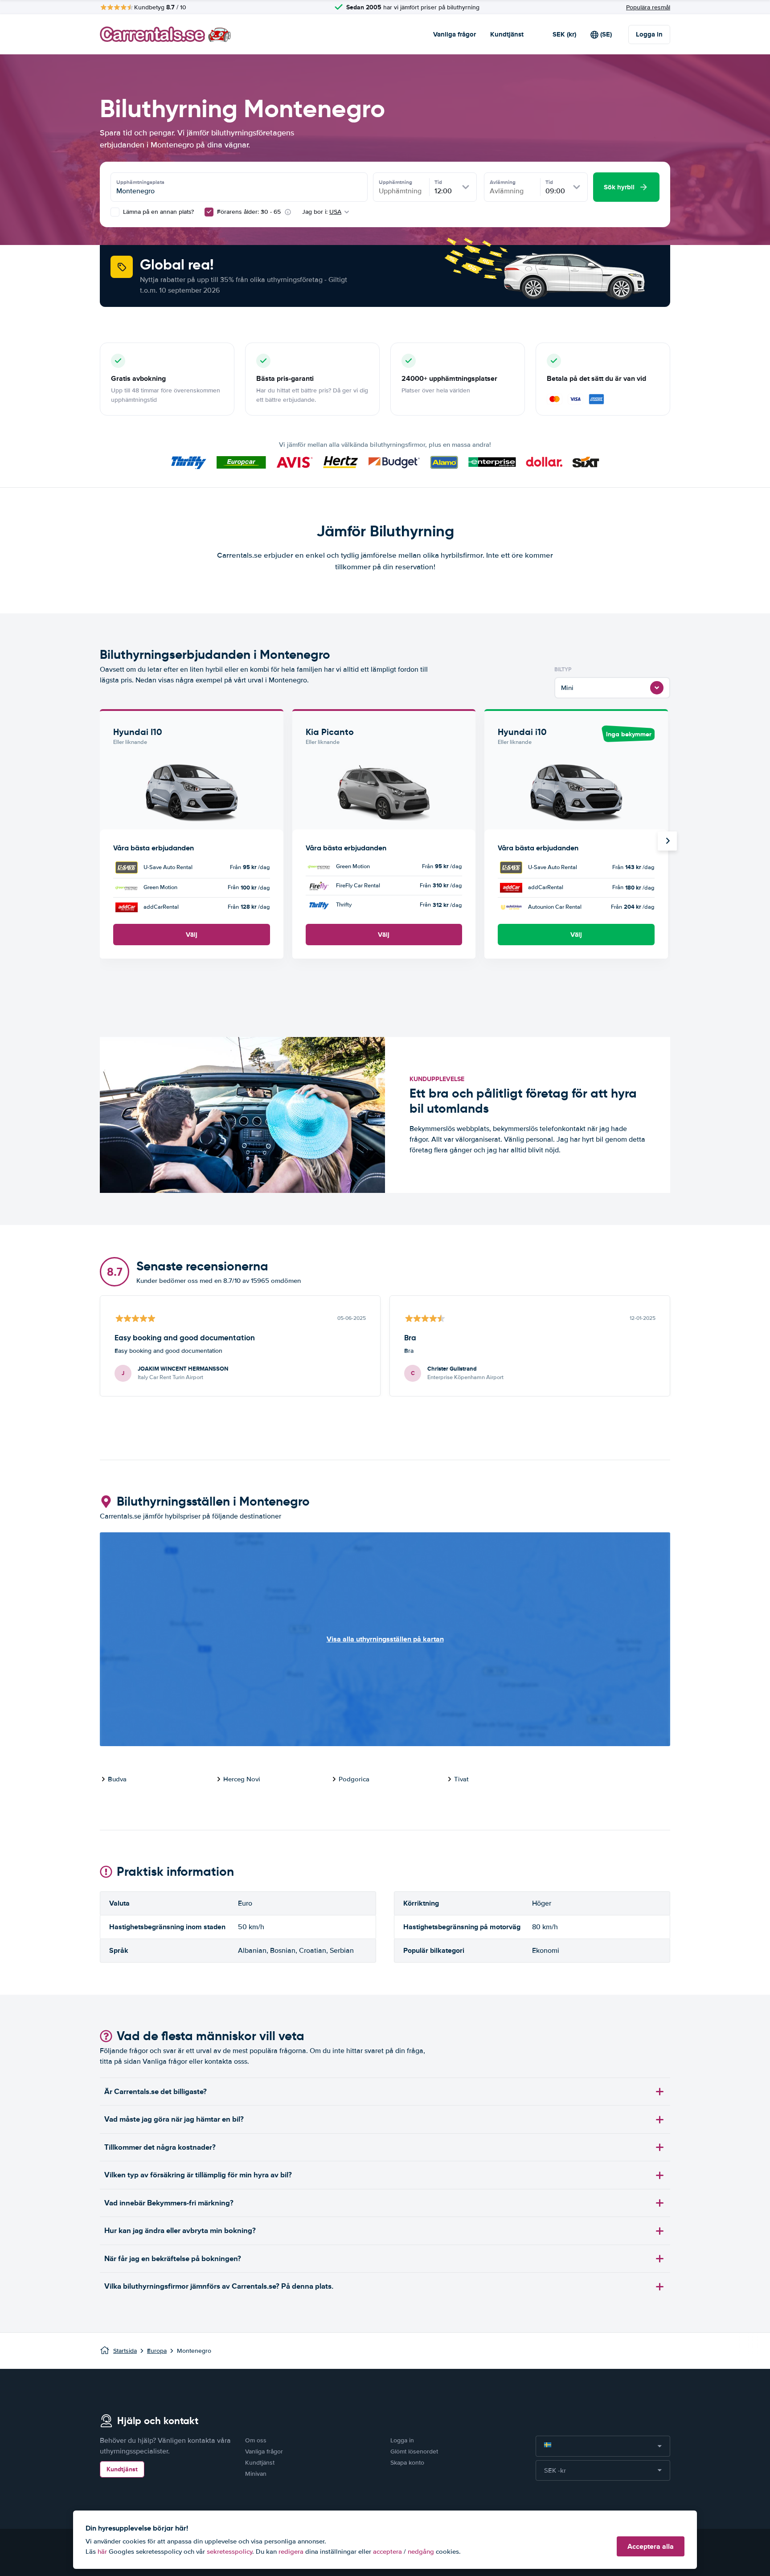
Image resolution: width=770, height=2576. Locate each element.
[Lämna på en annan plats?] (115, 212)
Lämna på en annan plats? (158, 212)
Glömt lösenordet (414, 2451)
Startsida (125, 2351)
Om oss (256, 2440)
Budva (117, 1779)
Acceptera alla (651, 2546)
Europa (157, 2351)
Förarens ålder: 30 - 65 (249, 212)
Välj (192, 935)
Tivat (461, 1779)
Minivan (256, 2474)
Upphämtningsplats (140, 182)
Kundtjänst (507, 34)
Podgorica (354, 1779)
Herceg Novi (242, 1779)
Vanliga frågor (455, 34)
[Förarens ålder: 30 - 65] (209, 212)
